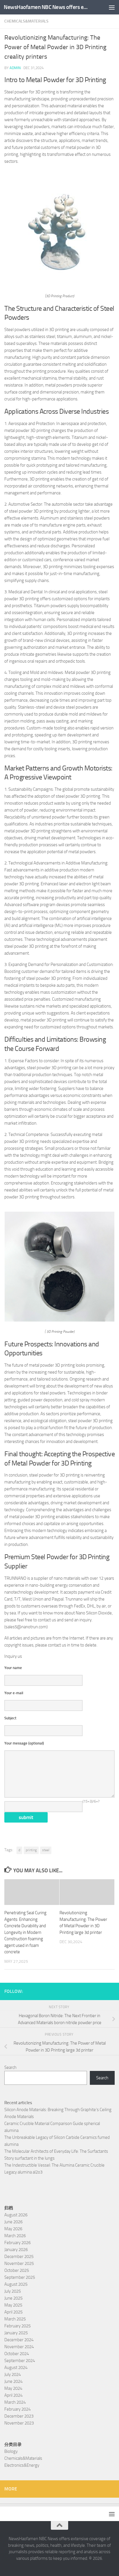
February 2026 (17, 2243)
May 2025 (13, 2305)
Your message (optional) (24, 1743)
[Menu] (112, 7)
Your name (13, 1668)
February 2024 (17, 2409)
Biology (11, 2451)
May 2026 (13, 2229)
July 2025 (13, 2291)
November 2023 (19, 2423)
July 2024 (13, 2374)
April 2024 (13, 2395)
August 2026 (16, 2215)
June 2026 (13, 2222)
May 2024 (13, 2388)
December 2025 (19, 2257)
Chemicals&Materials (26, 21)
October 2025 (17, 2270)
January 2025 (16, 2333)
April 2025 (13, 2312)
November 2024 (19, 2347)
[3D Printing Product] (59, 284)
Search (10, 2067)
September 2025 (20, 2277)
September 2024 (20, 2361)
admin (15, 68)
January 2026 (16, 2250)
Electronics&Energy (22, 2465)
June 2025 (13, 2298)
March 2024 (15, 2402)
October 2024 (17, 2354)
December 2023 (19, 2416)
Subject (10, 1718)
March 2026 (15, 2236)
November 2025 (19, 2263)
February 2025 (17, 2326)
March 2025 (15, 2319)
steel (46, 1850)
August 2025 (16, 2284)
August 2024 (16, 2368)
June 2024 (13, 2381)
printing (31, 1850)
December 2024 (19, 2340)
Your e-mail (14, 1693)
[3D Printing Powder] (59, 1320)
